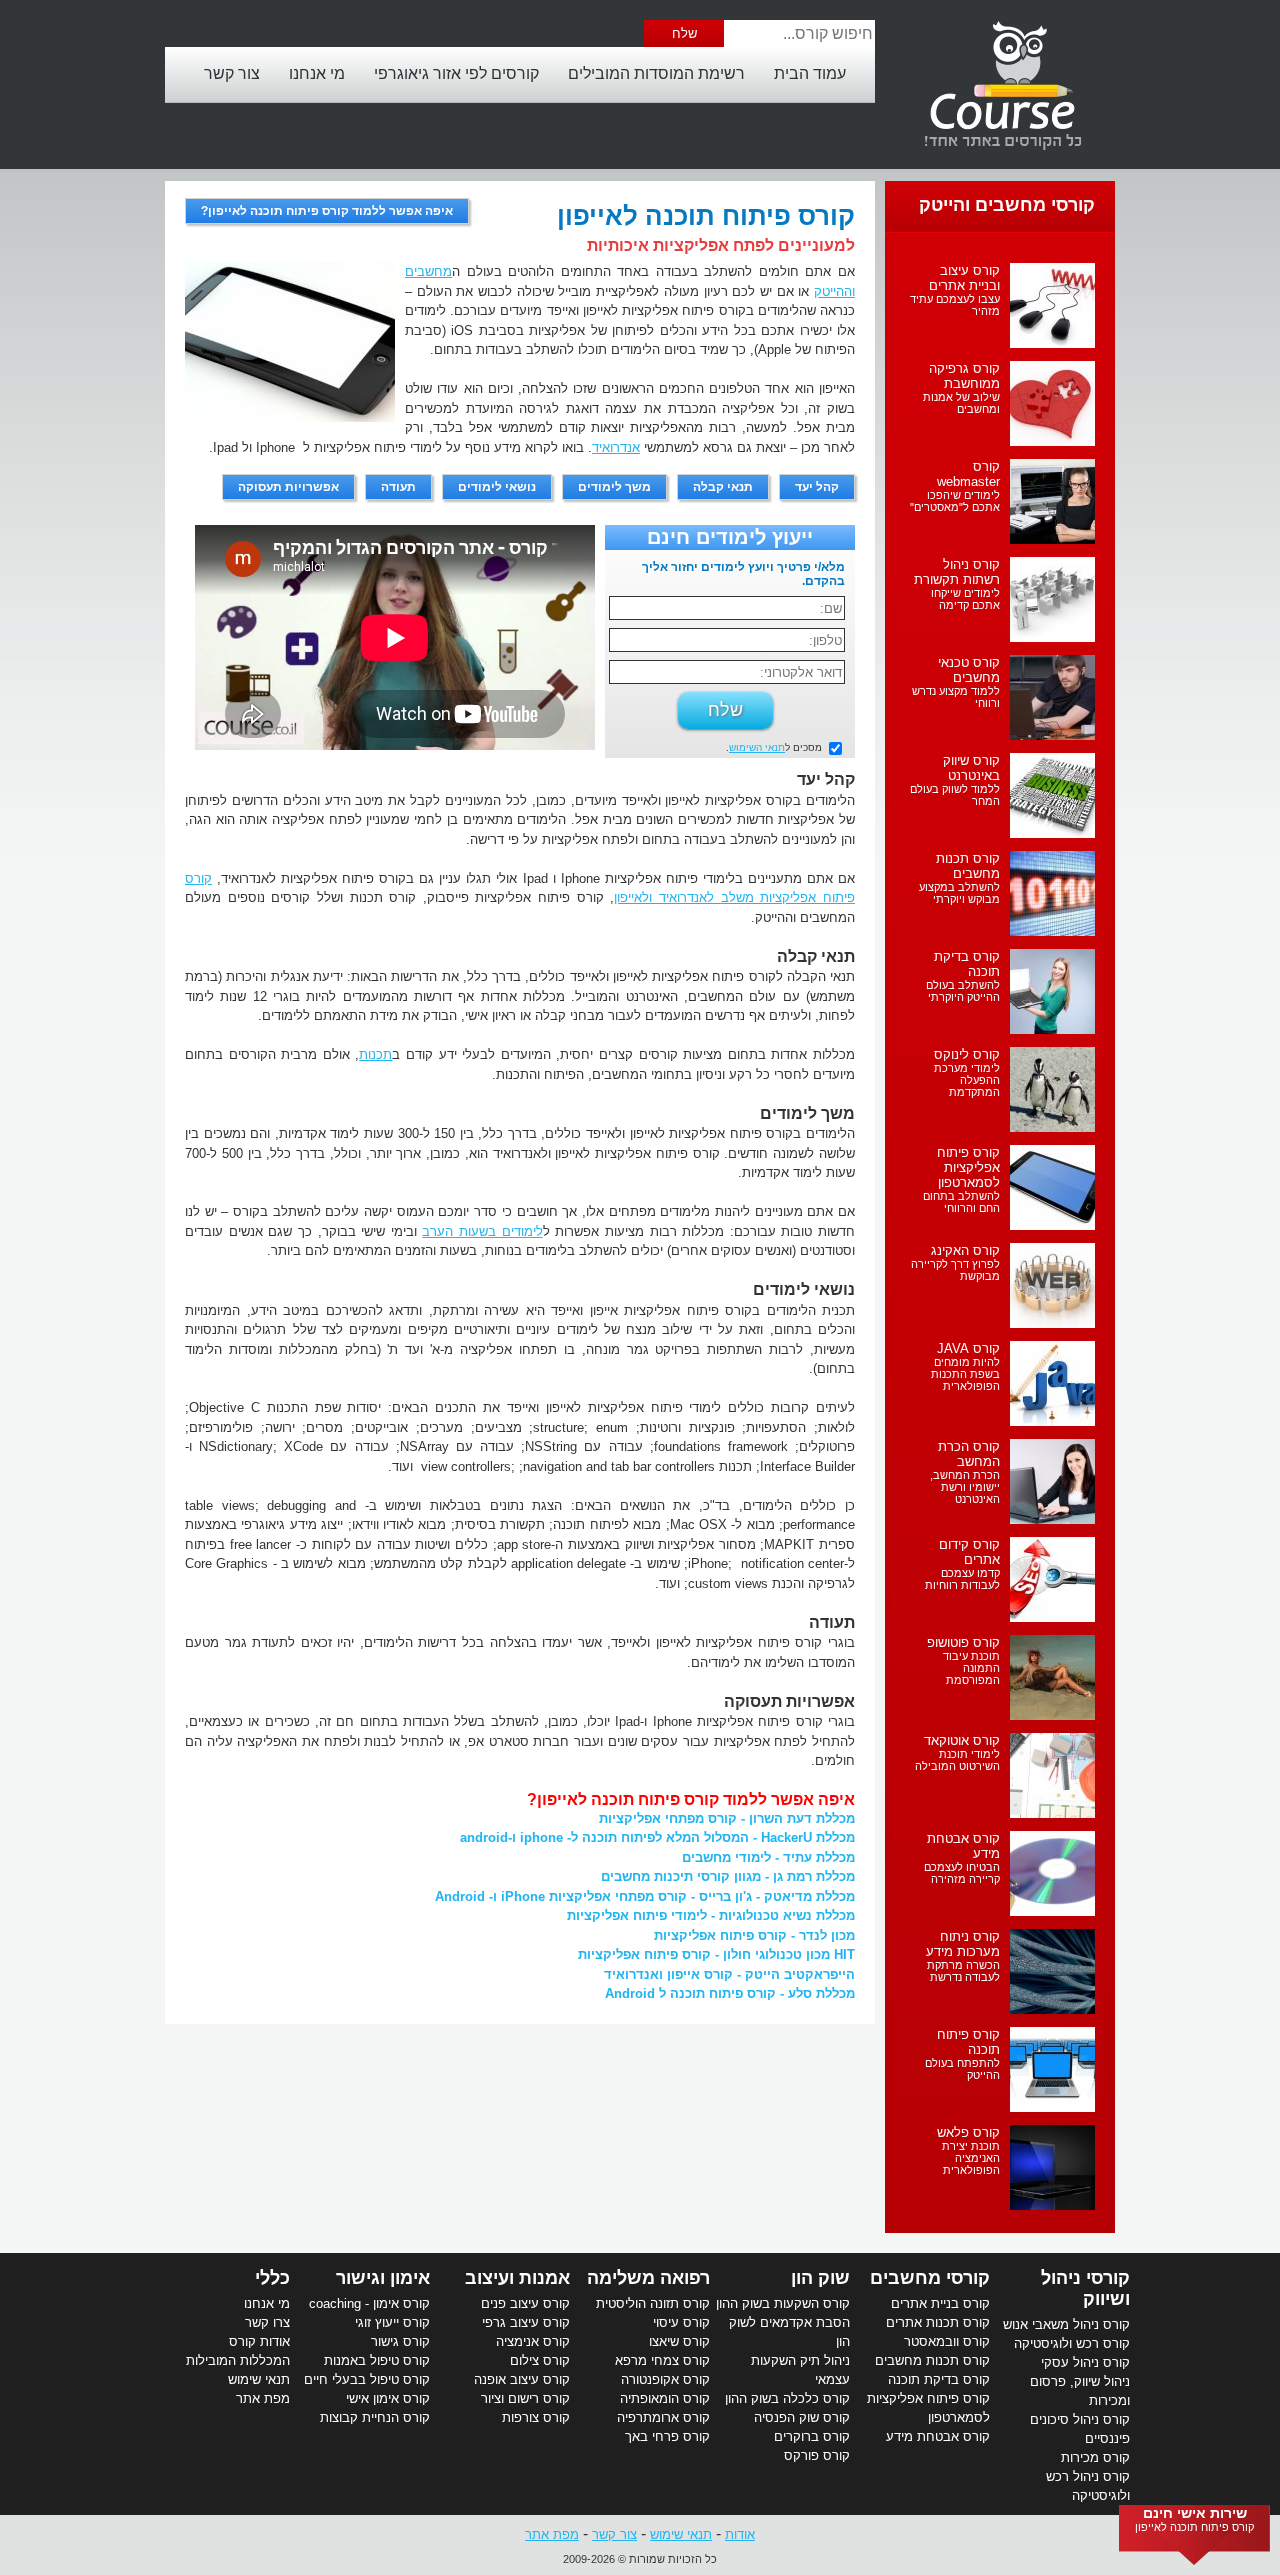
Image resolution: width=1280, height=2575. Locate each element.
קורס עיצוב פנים (525, 2303)
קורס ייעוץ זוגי (392, 2322)
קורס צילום (540, 2360)
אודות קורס (259, 2341)
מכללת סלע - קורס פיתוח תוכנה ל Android (730, 1993)
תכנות (375, 1054)
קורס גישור (400, 2341)
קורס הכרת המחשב (969, 1454)
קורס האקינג (965, 1250)
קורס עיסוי (681, 2322)
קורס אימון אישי (388, 2398)
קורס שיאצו (679, 2341)
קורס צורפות (536, 2417)
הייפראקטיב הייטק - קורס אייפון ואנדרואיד (729, 1974)
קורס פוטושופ (963, 1642)
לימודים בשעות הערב (482, 1231)
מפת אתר (263, 2398)
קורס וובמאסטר (947, 2341)
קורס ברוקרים (812, 2436)
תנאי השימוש (757, 747)
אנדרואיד (616, 447)
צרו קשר (267, 2322)
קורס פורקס (817, 2455)
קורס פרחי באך (667, 2436)
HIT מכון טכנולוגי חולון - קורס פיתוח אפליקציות (716, 1954)
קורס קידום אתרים (969, 1552)
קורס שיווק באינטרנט (971, 768)
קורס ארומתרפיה (663, 2417)
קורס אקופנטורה (665, 2379)
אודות (740, 2534)
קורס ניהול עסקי (1085, 2362)
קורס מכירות (1095, 2457)
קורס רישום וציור (525, 2398)
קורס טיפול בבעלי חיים (367, 2379)
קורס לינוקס (967, 1054)
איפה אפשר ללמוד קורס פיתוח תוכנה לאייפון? (327, 211)
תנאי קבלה (723, 487)
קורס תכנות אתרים (938, 2322)
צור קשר (232, 73)
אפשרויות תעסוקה (288, 487)
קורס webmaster (968, 474)
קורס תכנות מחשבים (968, 866)
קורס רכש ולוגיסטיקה (1072, 2343)
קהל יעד (817, 487)
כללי (272, 2278)
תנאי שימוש (259, 2379)
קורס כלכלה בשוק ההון (787, 2398)
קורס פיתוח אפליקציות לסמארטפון (968, 1167)
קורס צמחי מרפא (662, 2360)
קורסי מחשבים (930, 2278)
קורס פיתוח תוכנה (968, 2042)
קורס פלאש (968, 2132)
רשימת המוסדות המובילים (656, 73)
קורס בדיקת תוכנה (939, 2379)
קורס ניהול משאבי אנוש (1066, 2324)
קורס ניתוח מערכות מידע (963, 1944)
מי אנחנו (317, 73)
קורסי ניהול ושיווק (1085, 2288)
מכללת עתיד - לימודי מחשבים (768, 1857)
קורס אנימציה (533, 2341)
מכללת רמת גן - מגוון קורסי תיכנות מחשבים (728, 1876)
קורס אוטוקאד (962, 1740)
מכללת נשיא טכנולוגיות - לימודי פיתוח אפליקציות (711, 1915)
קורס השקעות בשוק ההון (783, 2303)
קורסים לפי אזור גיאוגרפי (456, 73)
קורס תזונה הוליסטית (653, 2303)
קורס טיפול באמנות (377, 2360)
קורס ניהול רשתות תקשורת (957, 572)
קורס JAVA (968, 1348)
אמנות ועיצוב (517, 2278)
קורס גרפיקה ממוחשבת (964, 376)
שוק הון (820, 2278)
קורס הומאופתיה (665, 2398)
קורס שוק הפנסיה (802, 2417)
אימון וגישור (383, 2278)
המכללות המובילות (238, 2360)
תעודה (398, 487)
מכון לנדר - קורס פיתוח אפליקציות (754, 1935)
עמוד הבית (810, 73)
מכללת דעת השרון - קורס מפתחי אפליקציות (727, 1818)
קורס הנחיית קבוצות (375, 2417)
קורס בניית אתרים (940, 2303)
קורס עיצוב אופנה (522, 2379)
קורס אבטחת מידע (938, 2436)
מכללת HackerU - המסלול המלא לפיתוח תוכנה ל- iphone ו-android (657, 1837)
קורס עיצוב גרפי (526, 2322)
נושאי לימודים (497, 487)
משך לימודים (614, 487)
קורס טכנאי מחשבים (969, 670)
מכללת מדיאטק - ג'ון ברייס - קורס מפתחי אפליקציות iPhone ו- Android (645, 1896)
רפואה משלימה (648, 2278)
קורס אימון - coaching (369, 2303)
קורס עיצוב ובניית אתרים (964, 278)
